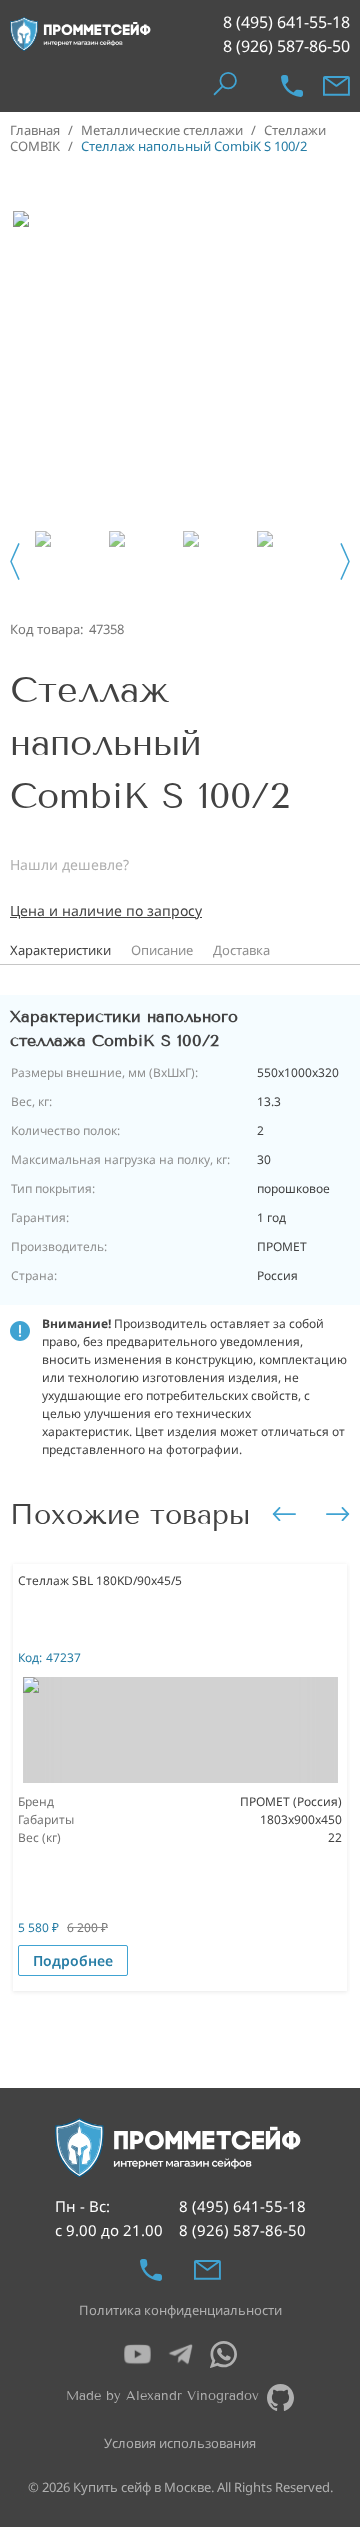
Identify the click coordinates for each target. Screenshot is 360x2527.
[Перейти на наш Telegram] (180, 2354)
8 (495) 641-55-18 (286, 22)
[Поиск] (224, 85)
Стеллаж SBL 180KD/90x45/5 (100, 1580)
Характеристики (60, 950)
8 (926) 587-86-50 (286, 46)
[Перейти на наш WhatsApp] (223, 2354)
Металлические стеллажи (162, 130)
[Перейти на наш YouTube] (137, 2354)
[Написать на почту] (336, 86)
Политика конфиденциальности (180, 2310)
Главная (35, 130)
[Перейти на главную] (81, 34)
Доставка (241, 950)
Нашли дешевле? (69, 864)
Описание (162, 950)
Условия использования (180, 2443)
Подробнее (73, 1960)
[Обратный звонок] (292, 86)
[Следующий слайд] (345, 561)
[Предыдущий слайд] (15, 561)
